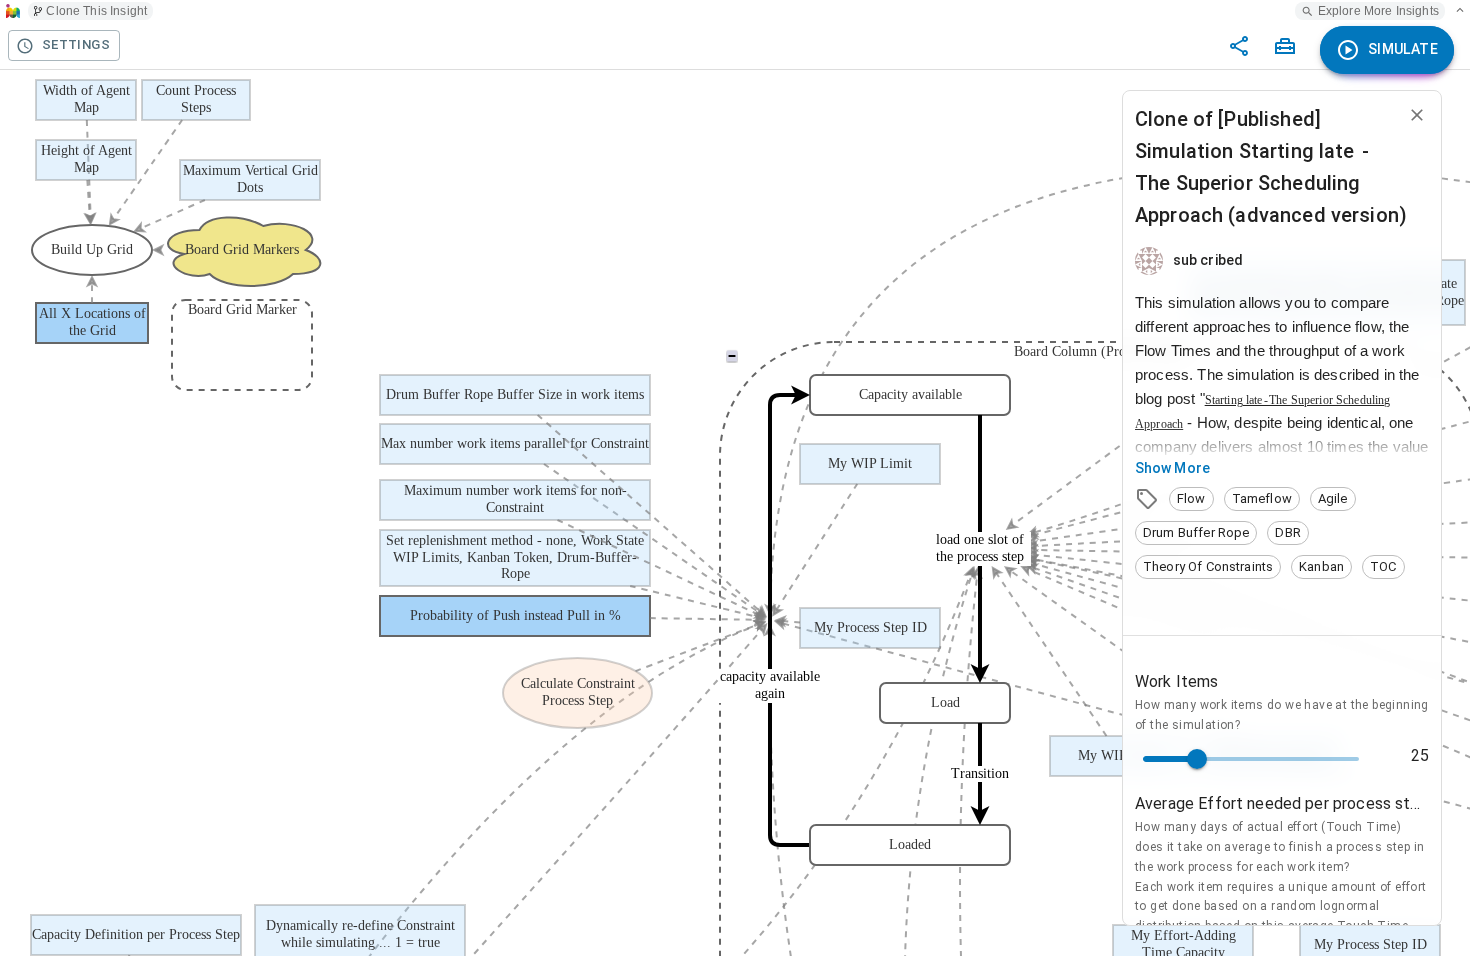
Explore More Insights (1378, 11)
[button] (1191, 499)
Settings (76, 44)
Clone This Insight (96, 11)
